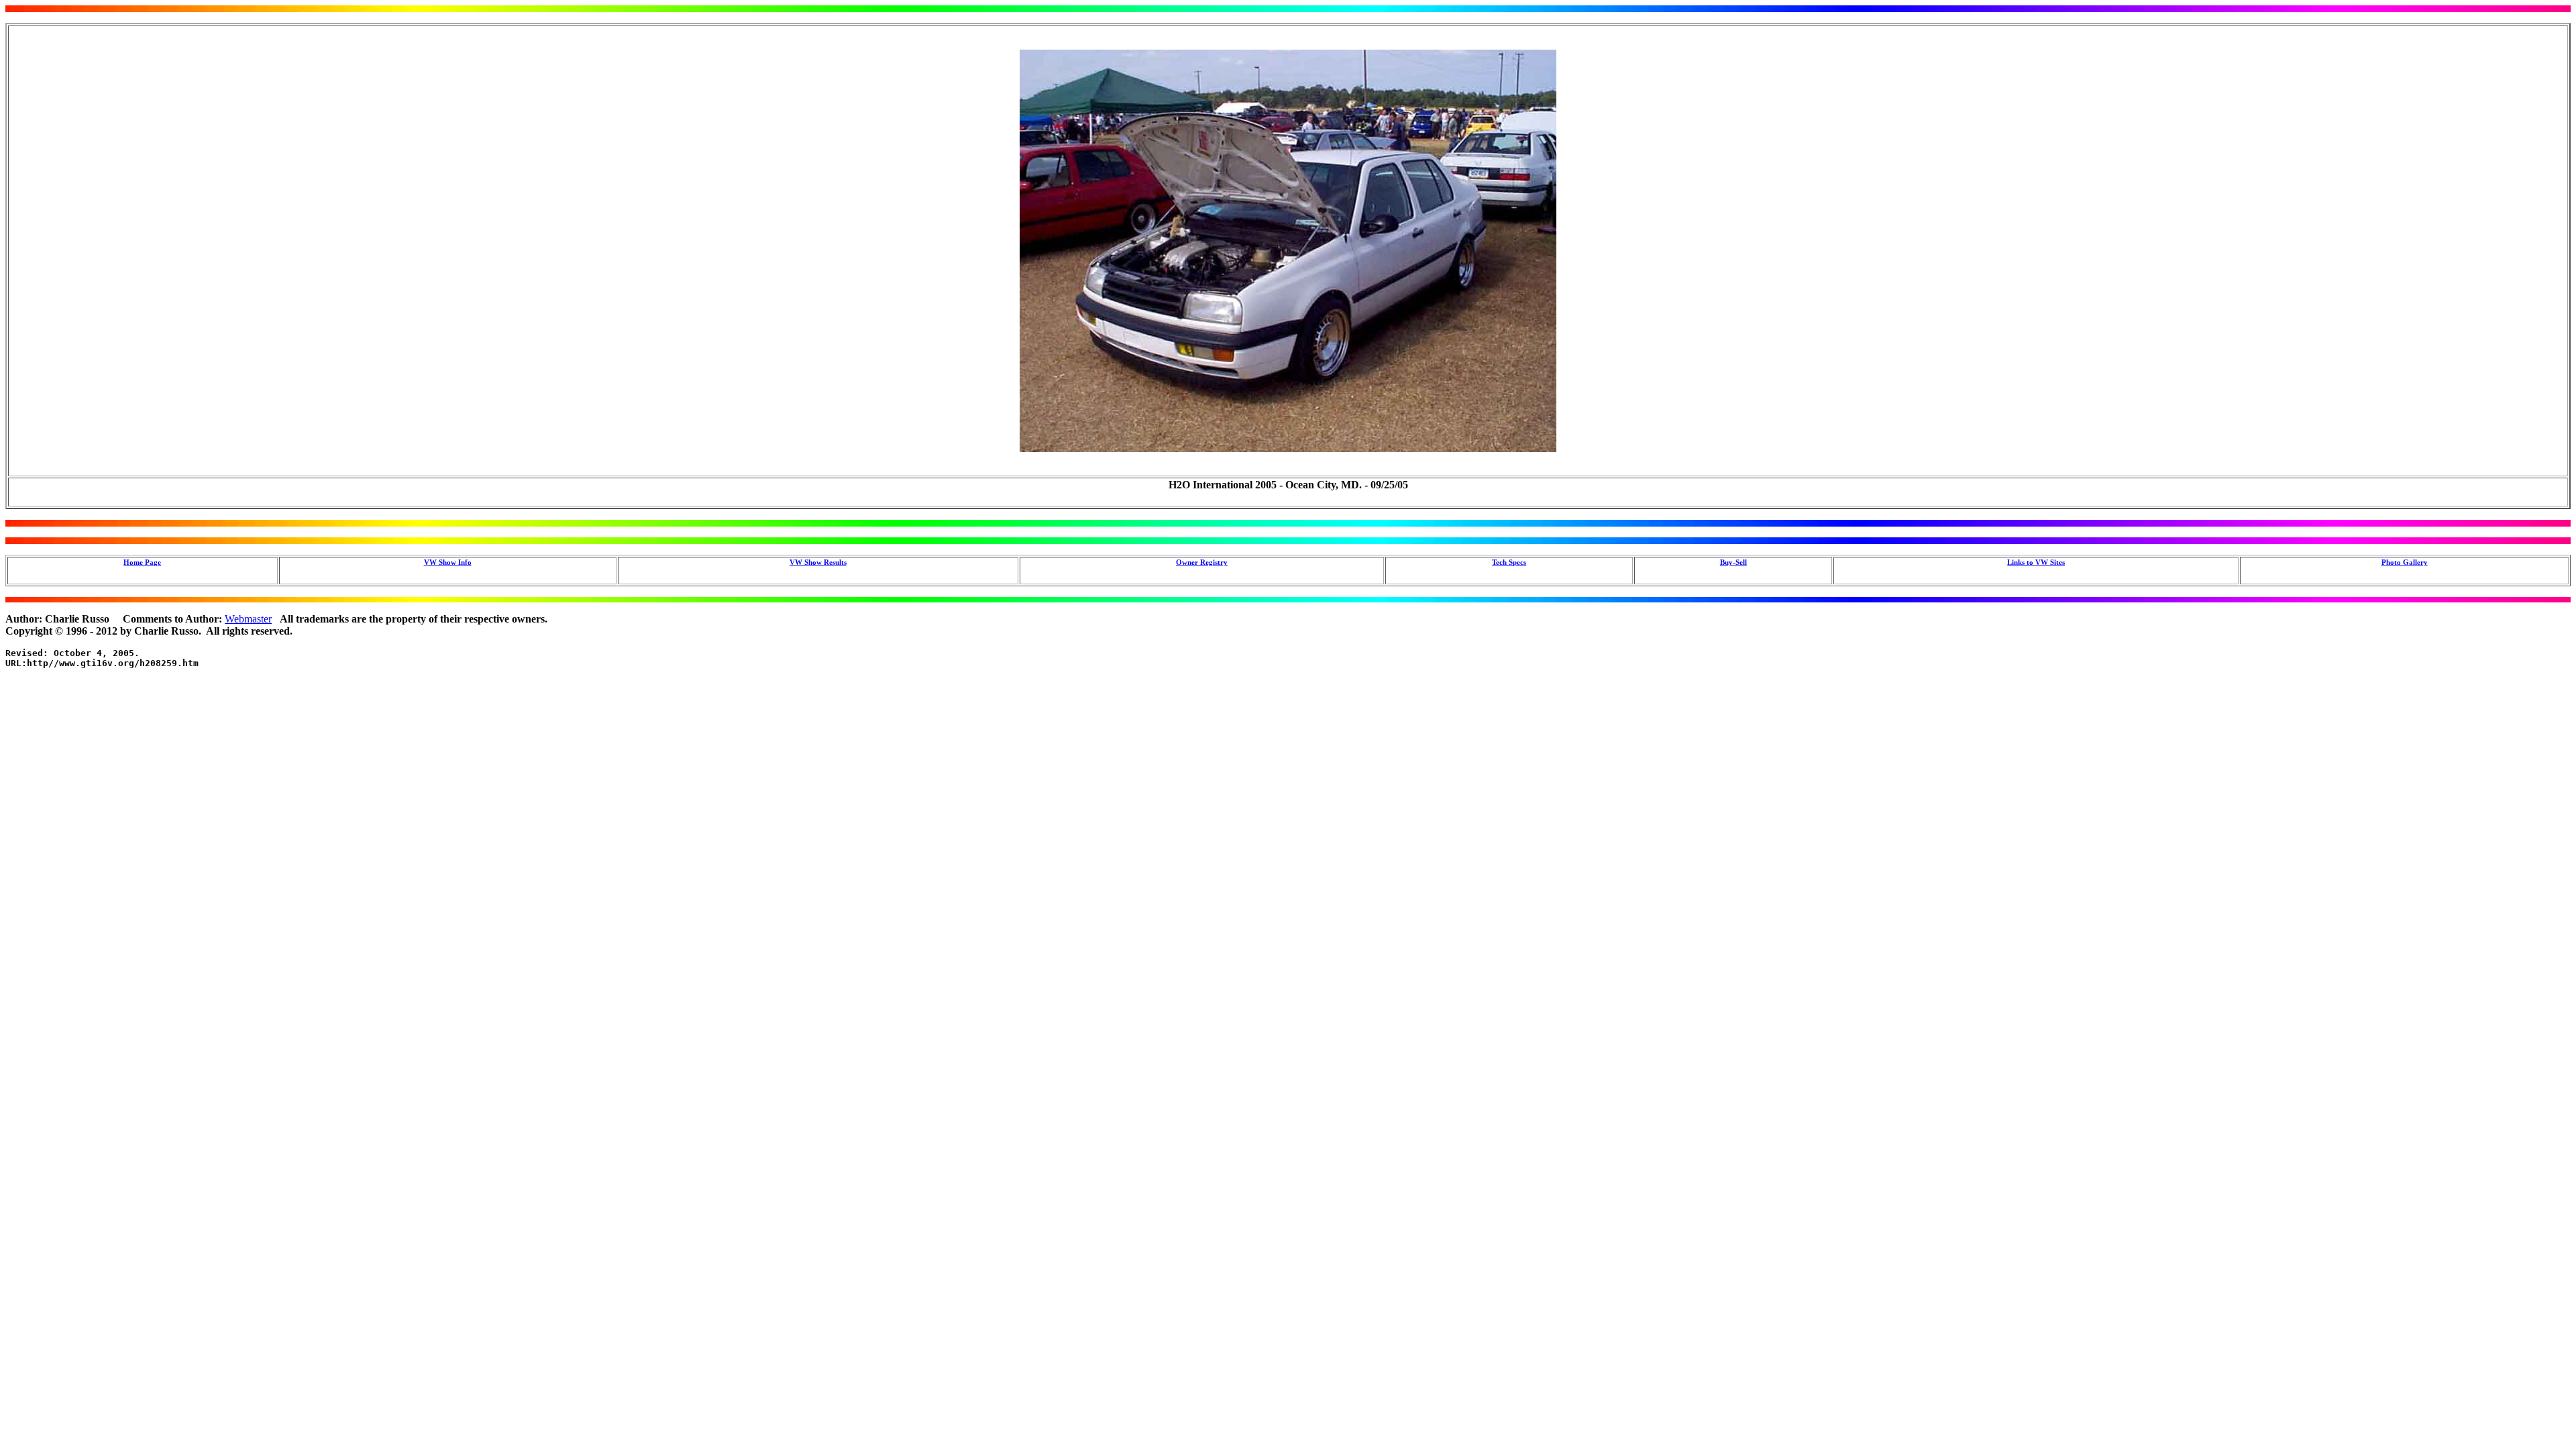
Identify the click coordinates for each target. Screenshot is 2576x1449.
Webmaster (248, 619)
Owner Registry (1202, 562)
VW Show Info (448, 562)
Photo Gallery (2405, 562)
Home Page (142, 562)
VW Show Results (818, 562)
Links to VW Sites (2036, 562)
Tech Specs (1509, 562)
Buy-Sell (1733, 562)
